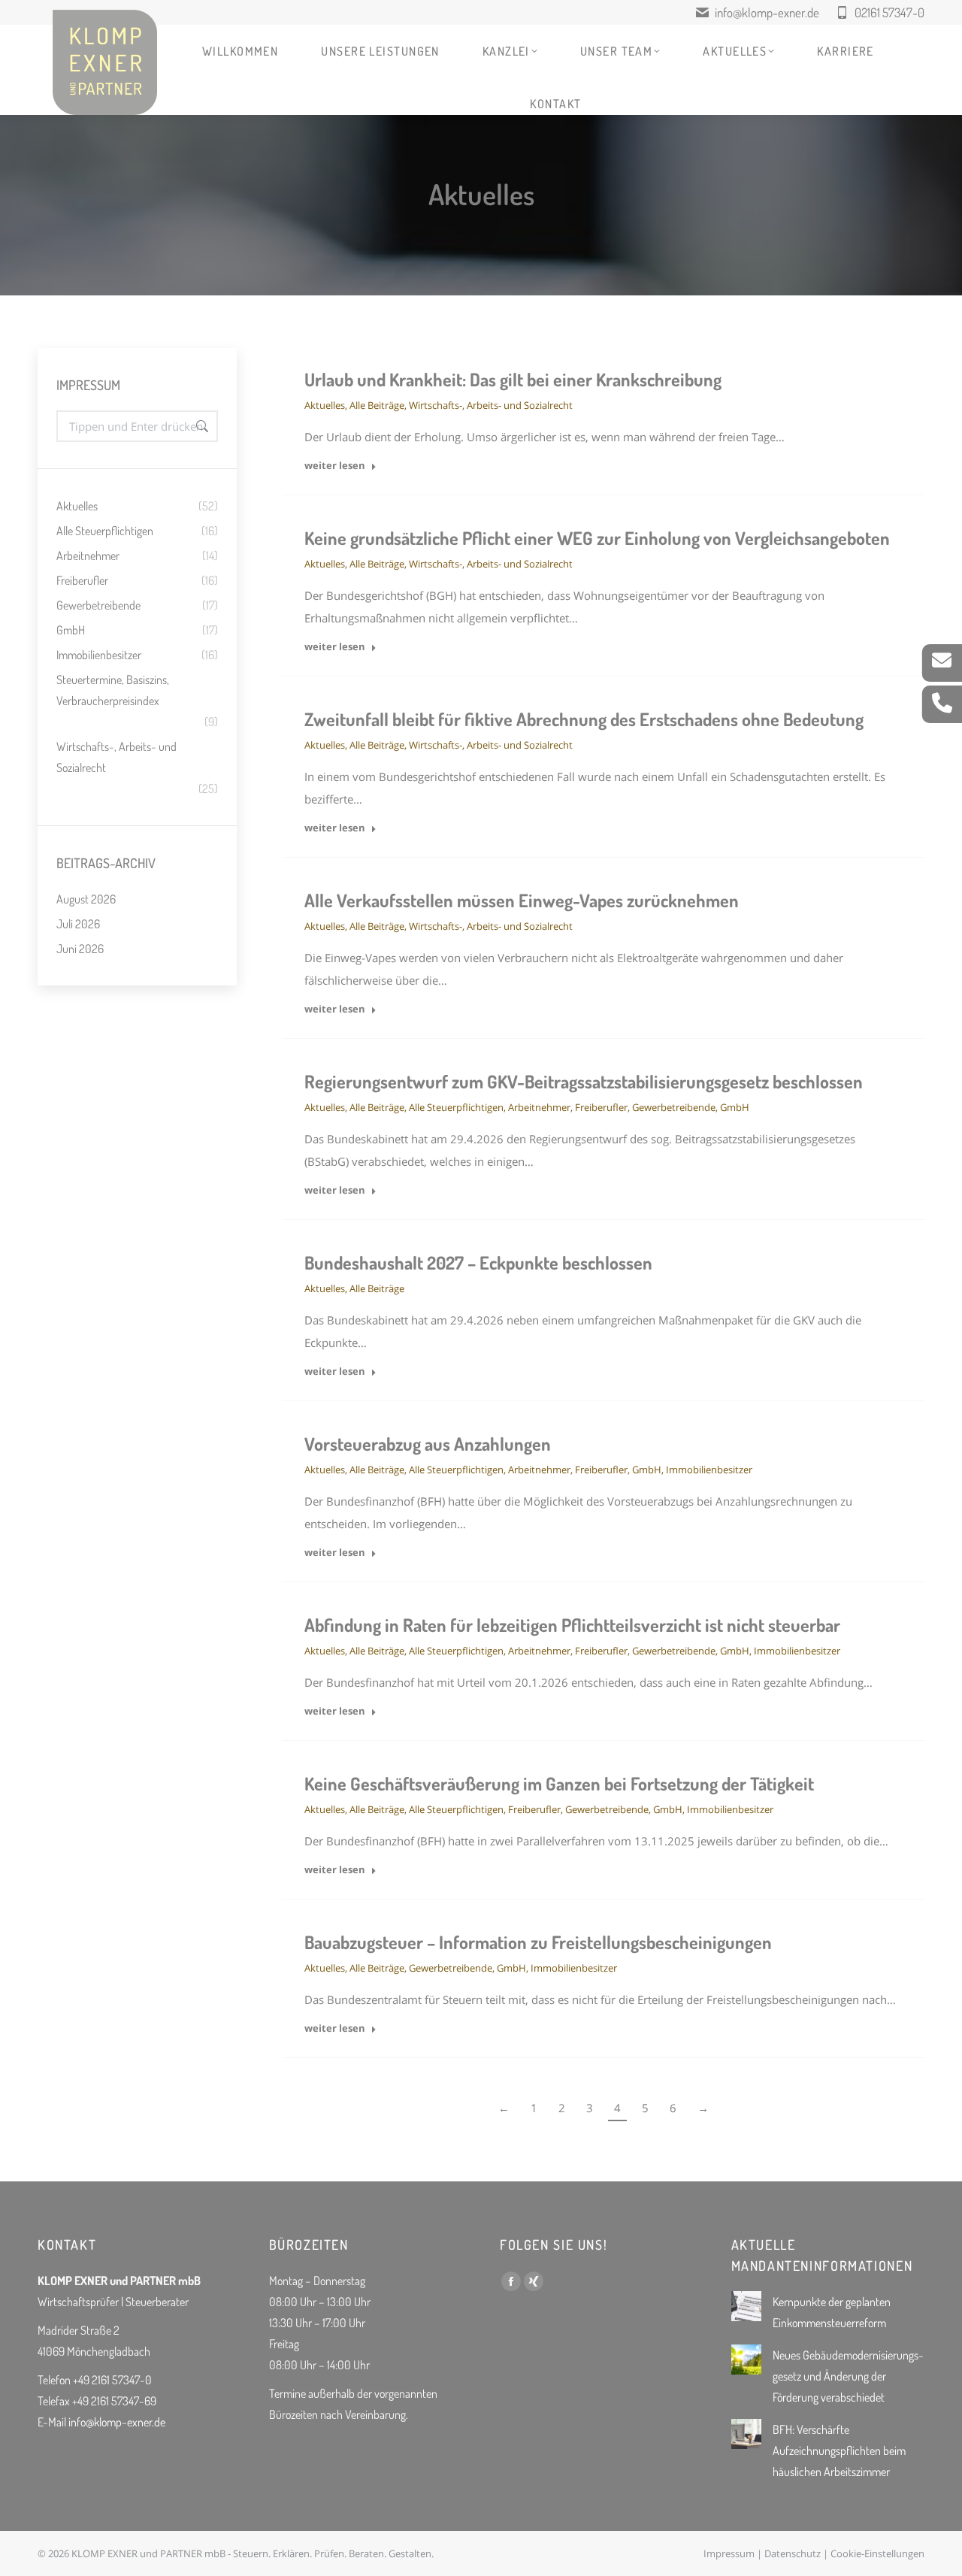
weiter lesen (335, 466)
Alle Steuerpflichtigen (456, 1107)
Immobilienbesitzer (709, 1470)
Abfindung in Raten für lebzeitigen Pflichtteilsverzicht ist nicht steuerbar (572, 1625)
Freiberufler (601, 1107)
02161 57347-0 (889, 12)
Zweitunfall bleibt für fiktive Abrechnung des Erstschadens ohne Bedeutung (584, 719)
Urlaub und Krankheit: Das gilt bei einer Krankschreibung (513, 379)
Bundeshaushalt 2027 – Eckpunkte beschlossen (478, 1262)
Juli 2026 (78, 924)
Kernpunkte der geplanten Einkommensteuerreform (832, 2312)
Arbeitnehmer (539, 1107)
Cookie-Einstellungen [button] (877, 2553)
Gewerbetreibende (674, 1107)
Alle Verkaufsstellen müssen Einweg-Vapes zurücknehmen (522, 900)
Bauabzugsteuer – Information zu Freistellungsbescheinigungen (538, 1942)
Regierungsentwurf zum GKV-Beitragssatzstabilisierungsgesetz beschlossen (584, 1081)
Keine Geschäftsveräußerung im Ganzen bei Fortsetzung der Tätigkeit (559, 1783)
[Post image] (746, 2306)
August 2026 (86, 899)
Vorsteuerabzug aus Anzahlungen (428, 1444)
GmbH (735, 1107)
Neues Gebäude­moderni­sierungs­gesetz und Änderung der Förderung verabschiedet (848, 2376)
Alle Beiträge (377, 405)
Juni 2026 (80, 949)
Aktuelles (325, 405)
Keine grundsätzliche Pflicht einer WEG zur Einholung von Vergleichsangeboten (597, 538)
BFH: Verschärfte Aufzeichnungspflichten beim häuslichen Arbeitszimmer (839, 2450)
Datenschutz (793, 2553)
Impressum (729, 2553)
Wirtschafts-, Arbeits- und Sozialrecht (491, 405)
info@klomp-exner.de (767, 12)
